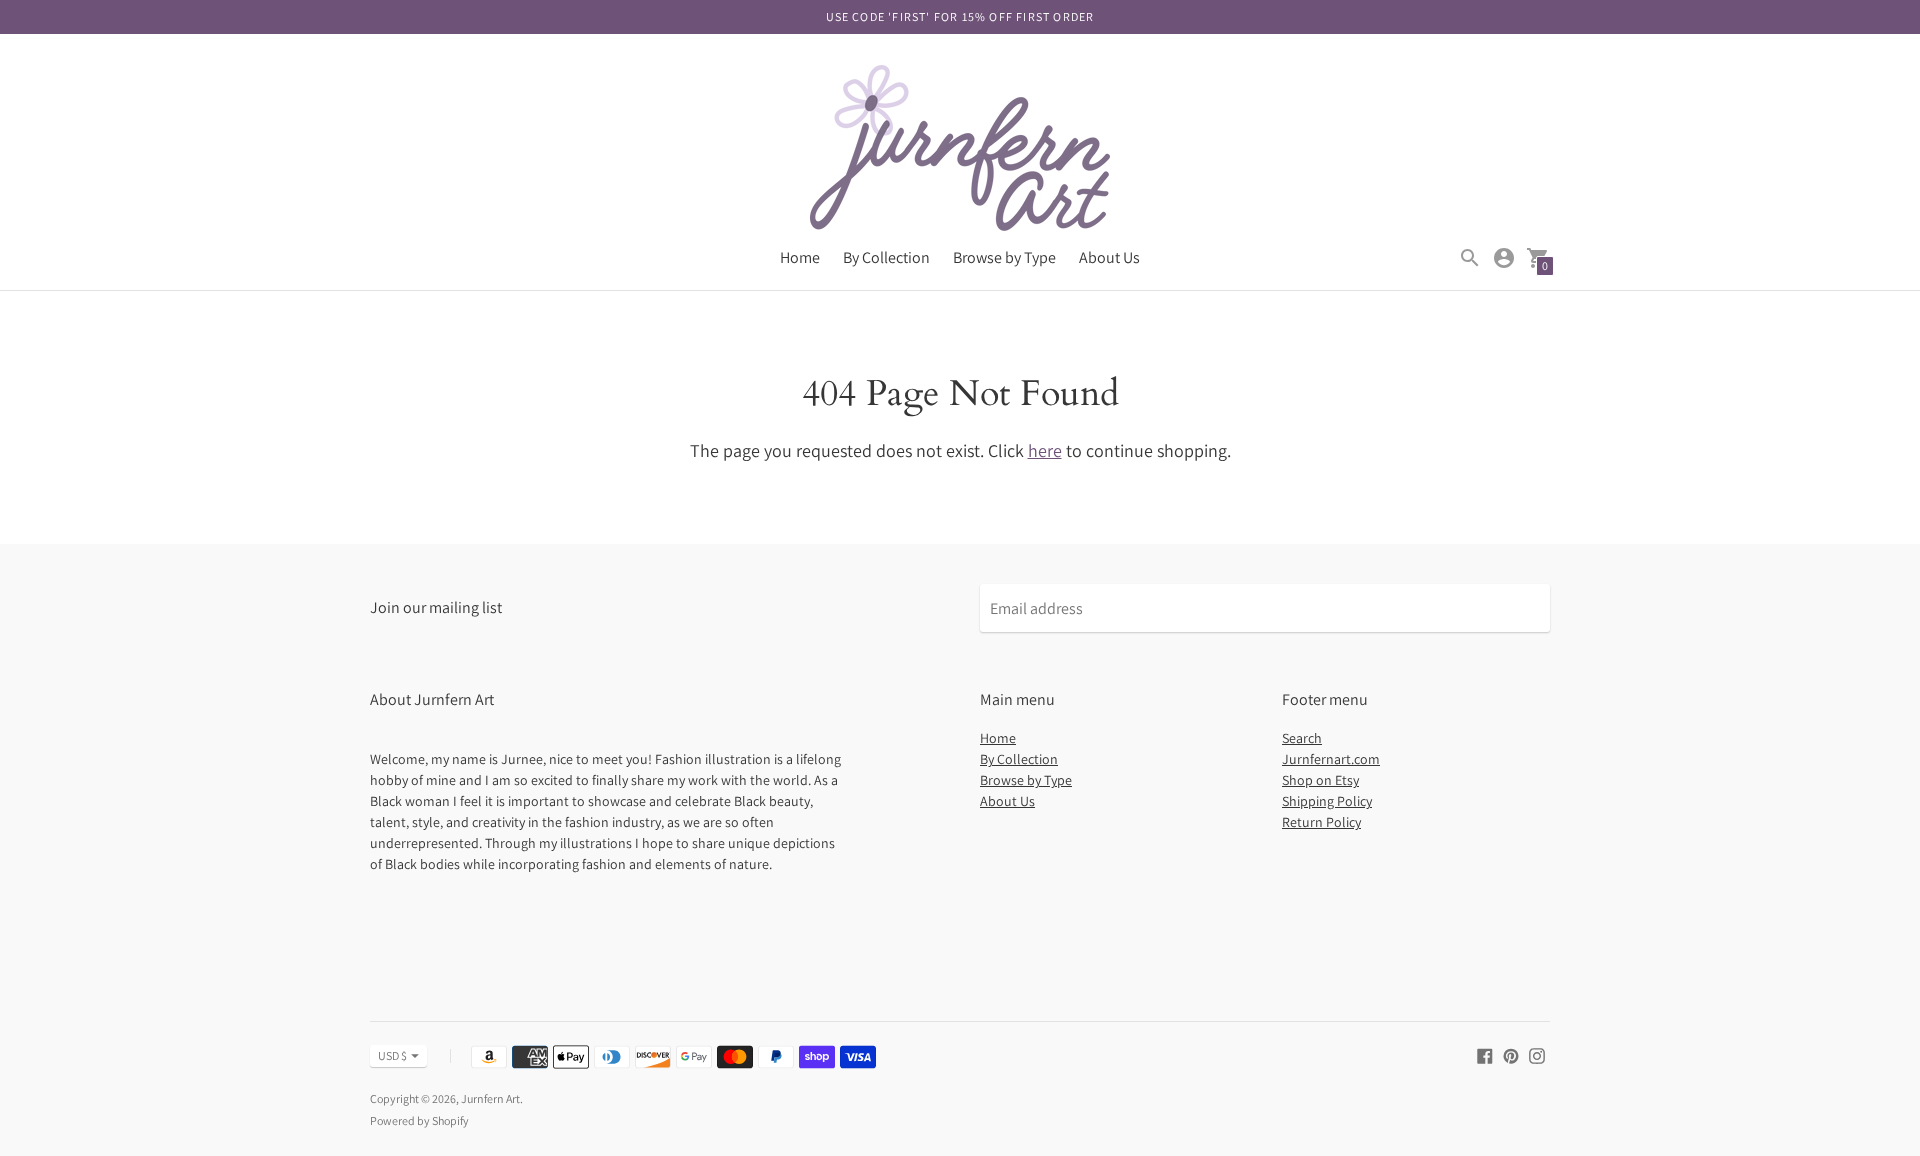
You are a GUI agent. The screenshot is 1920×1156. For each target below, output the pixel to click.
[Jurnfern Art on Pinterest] (1511, 1054)
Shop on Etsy (1320, 780)
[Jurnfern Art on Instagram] (1537, 1054)
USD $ (392, 1055)
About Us (1109, 257)
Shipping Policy (1327, 801)
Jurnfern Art (490, 1098)
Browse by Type (1004, 257)
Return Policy (1321, 822)
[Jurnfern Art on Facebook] (1485, 1054)
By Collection (886, 257)
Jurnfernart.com (1331, 759)
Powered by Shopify (419, 1120)
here (1045, 450)
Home (800, 257)
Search (1302, 738)
